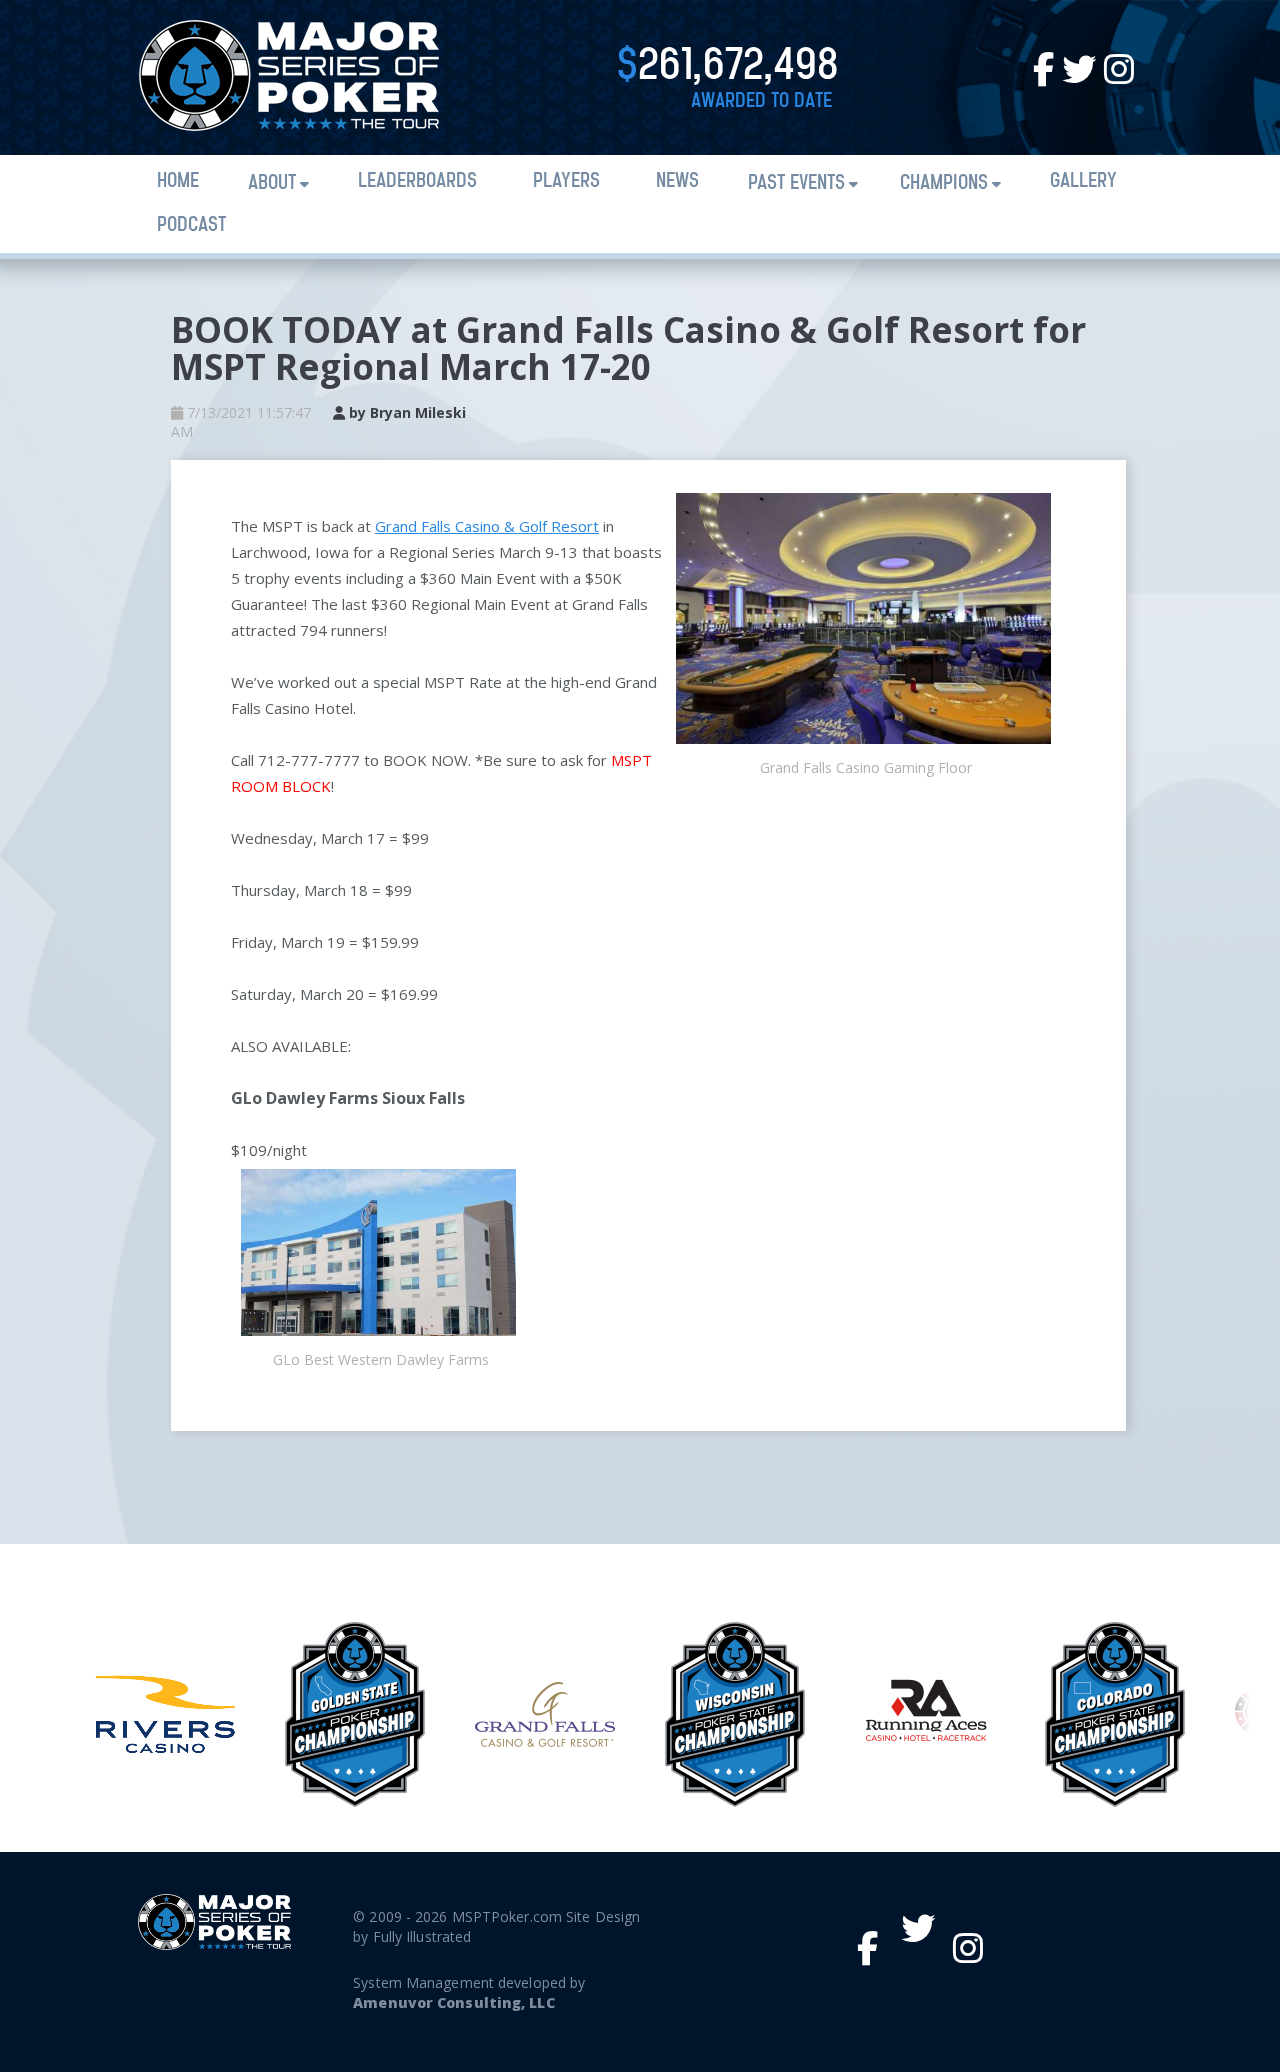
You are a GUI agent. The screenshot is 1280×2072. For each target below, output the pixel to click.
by (405, 412)
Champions (944, 183)
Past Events (796, 183)
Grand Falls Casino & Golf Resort (487, 526)
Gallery (1083, 181)
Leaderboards (417, 181)
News (677, 181)
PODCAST (191, 225)
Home (178, 181)
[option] (165, 1714)
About (272, 183)
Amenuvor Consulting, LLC (453, 2002)
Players (566, 181)
